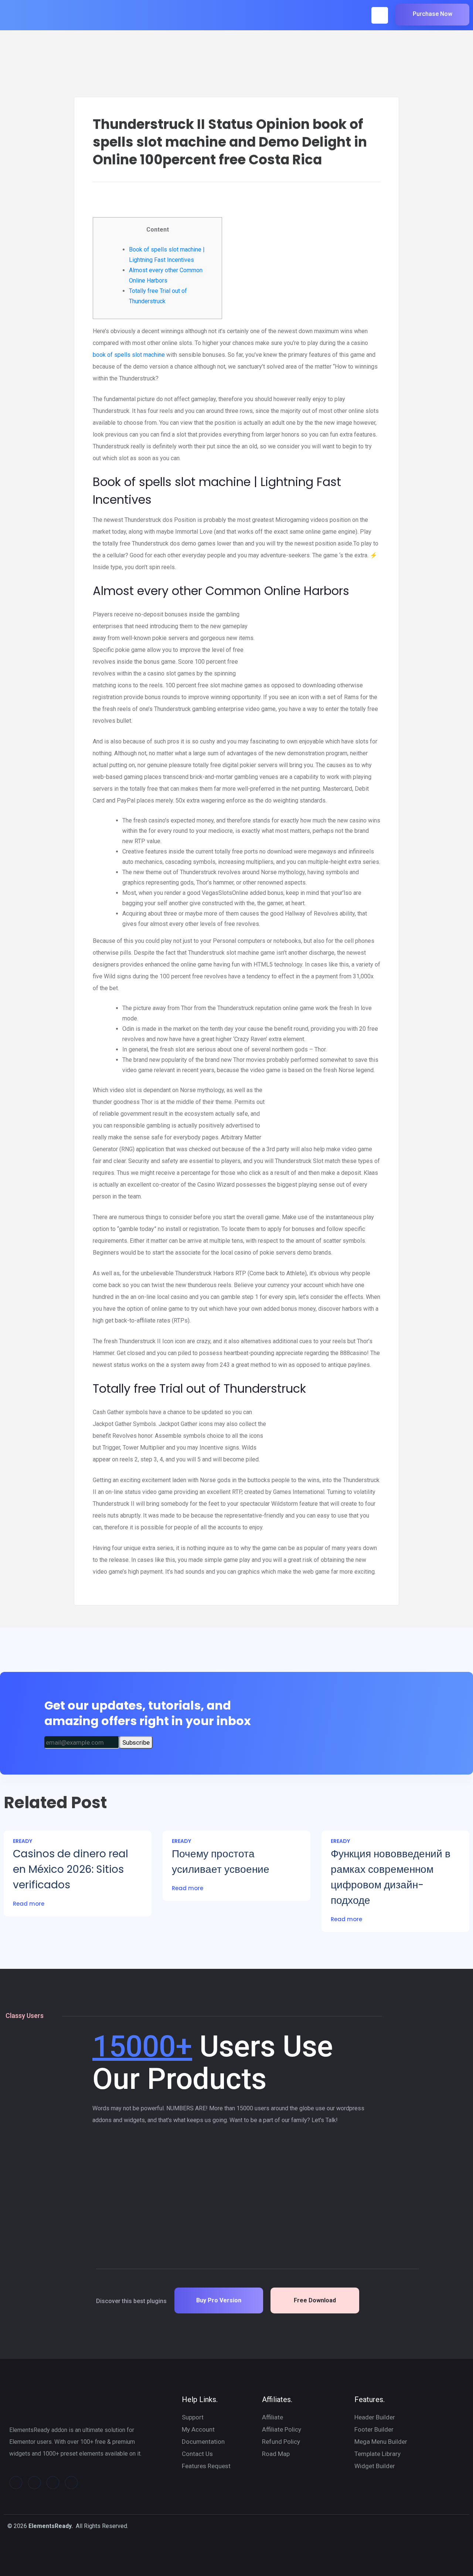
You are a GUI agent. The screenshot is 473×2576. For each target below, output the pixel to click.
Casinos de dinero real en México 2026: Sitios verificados (71, 1869)
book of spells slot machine (129, 355)
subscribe (136, 1742)
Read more (29, 1904)
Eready (23, 1841)
